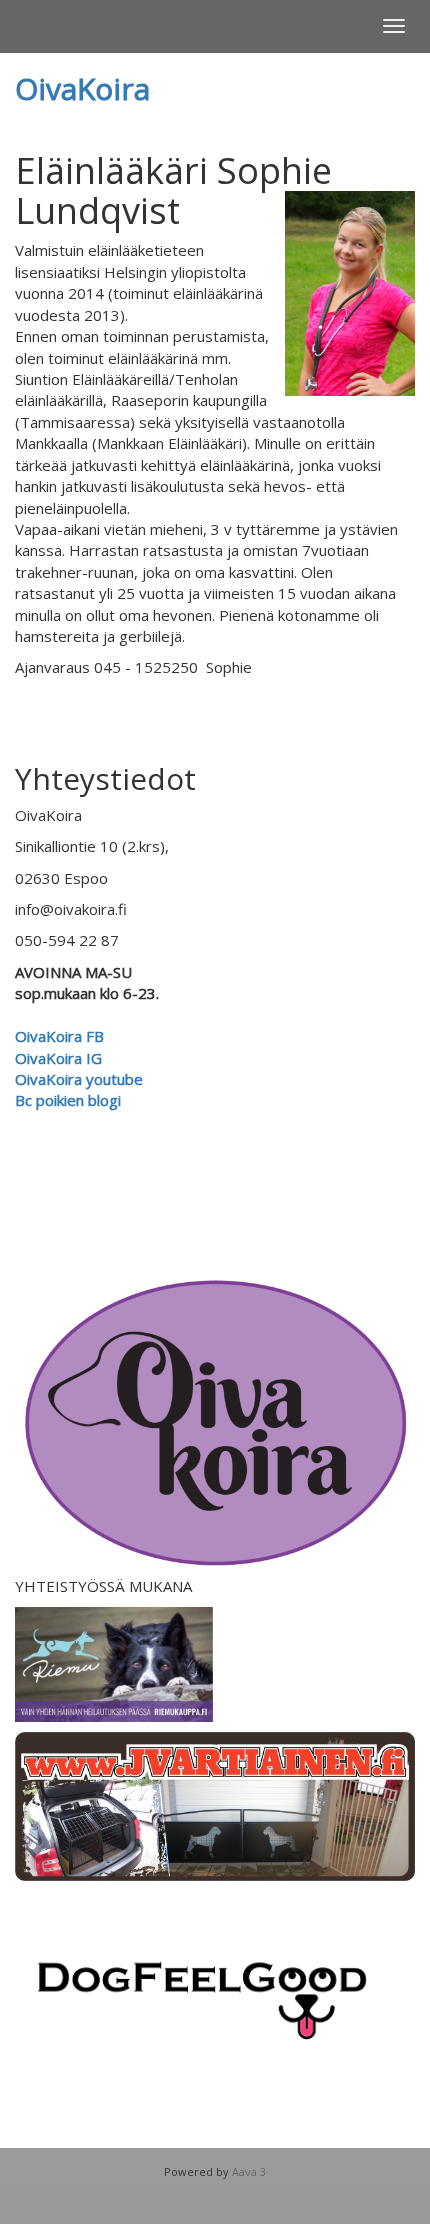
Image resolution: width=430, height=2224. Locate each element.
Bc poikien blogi (70, 1100)
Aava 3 (249, 2171)
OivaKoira (82, 88)
